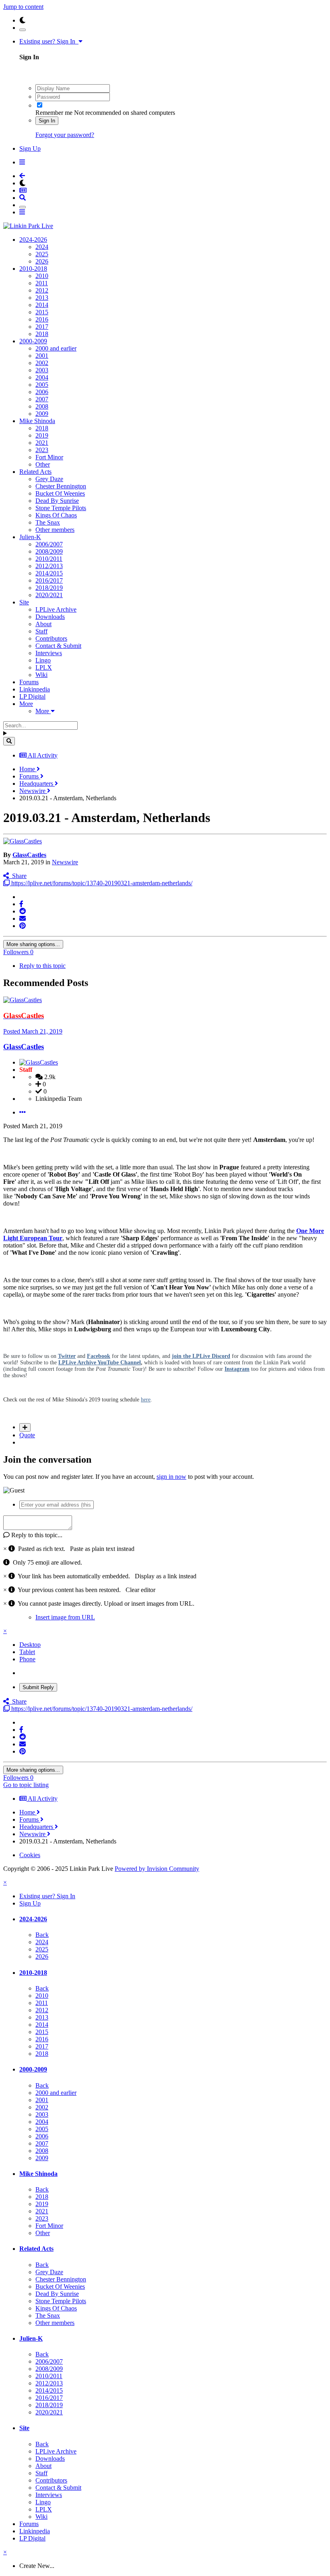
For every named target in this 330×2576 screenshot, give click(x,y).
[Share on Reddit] (23, 911)
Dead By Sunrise (57, 501)
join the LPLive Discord (201, 1356)
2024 (42, 247)
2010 (42, 276)
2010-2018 (33, 269)
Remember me (54, 113)
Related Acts (35, 472)
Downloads (50, 617)
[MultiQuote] (25, 1427)
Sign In (47, 121)
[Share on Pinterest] (23, 926)
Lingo (43, 660)
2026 (42, 261)
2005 (42, 385)
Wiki (41, 675)
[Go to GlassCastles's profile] (23, 841)
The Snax (48, 522)
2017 (42, 327)
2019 (42, 435)
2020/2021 (49, 595)
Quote (27, 1435)
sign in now (171, 1477)
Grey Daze (49, 479)
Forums (29, 682)
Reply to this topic (42, 966)
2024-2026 (33, 240)
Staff (41, 631)
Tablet (27, 1652)
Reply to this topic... (36, 1535)
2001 (42, 356)
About (43, 624)
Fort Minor (49, 457)
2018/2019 (49, 588)
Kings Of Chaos (56, 515)
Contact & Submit (58, 646)
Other (43, 464)
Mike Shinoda (37, 421)
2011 (42, 283)
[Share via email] (23, 919)
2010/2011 (49, 559)
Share (18, 876)
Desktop (30, 1645)
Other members (55, 530)
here (146, 1400)
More (26, 704)
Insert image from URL (65, 1617)
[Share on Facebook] (21, 904)
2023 (42, 450)
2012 (42, 290)
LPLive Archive (56, 609)
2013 (42, 298)
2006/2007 (49, 544)
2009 (42, 414)
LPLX (44, 667)
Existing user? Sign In (49, 41)
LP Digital (32, 696)
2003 (42, 370)
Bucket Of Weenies (60, 493)
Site (24, 602)
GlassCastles (29, 855)
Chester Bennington (61, 486)
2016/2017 (49, 580)
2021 (42, 443)
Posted (33, 1031)
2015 (42, 312)
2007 (42, 399)
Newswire (65, 862)
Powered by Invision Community (157, 1869)
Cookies (30, 1855)
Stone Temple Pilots (61, 508)
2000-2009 (33, 341)
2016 (42, 319)
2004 (42, 377)
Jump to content (23, 7)
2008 (42, 406)
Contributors (51, 638)
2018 (42, 334)
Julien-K (30, 537)
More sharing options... (33, 944)
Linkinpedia (35, 689)
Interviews (49, 653)
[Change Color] (23, 30)
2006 (42, 392)
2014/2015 (49, 573)
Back (42, 1935)
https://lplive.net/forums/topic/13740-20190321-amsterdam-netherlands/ (101, 883)
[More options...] (23, 1112)
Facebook (99, 1356)
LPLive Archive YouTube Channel (100, 1363)
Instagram (237, 1369)
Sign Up (30, 148)
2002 (42, 363)
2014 (42, 305)
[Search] (9, 741)
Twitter (67, 1356)
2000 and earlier (56, 348)
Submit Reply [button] (38, 1687)
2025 (42, 254)
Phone (27, 1659)
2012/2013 (49, 566)
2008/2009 (49, 551)
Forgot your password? (65, 135)
